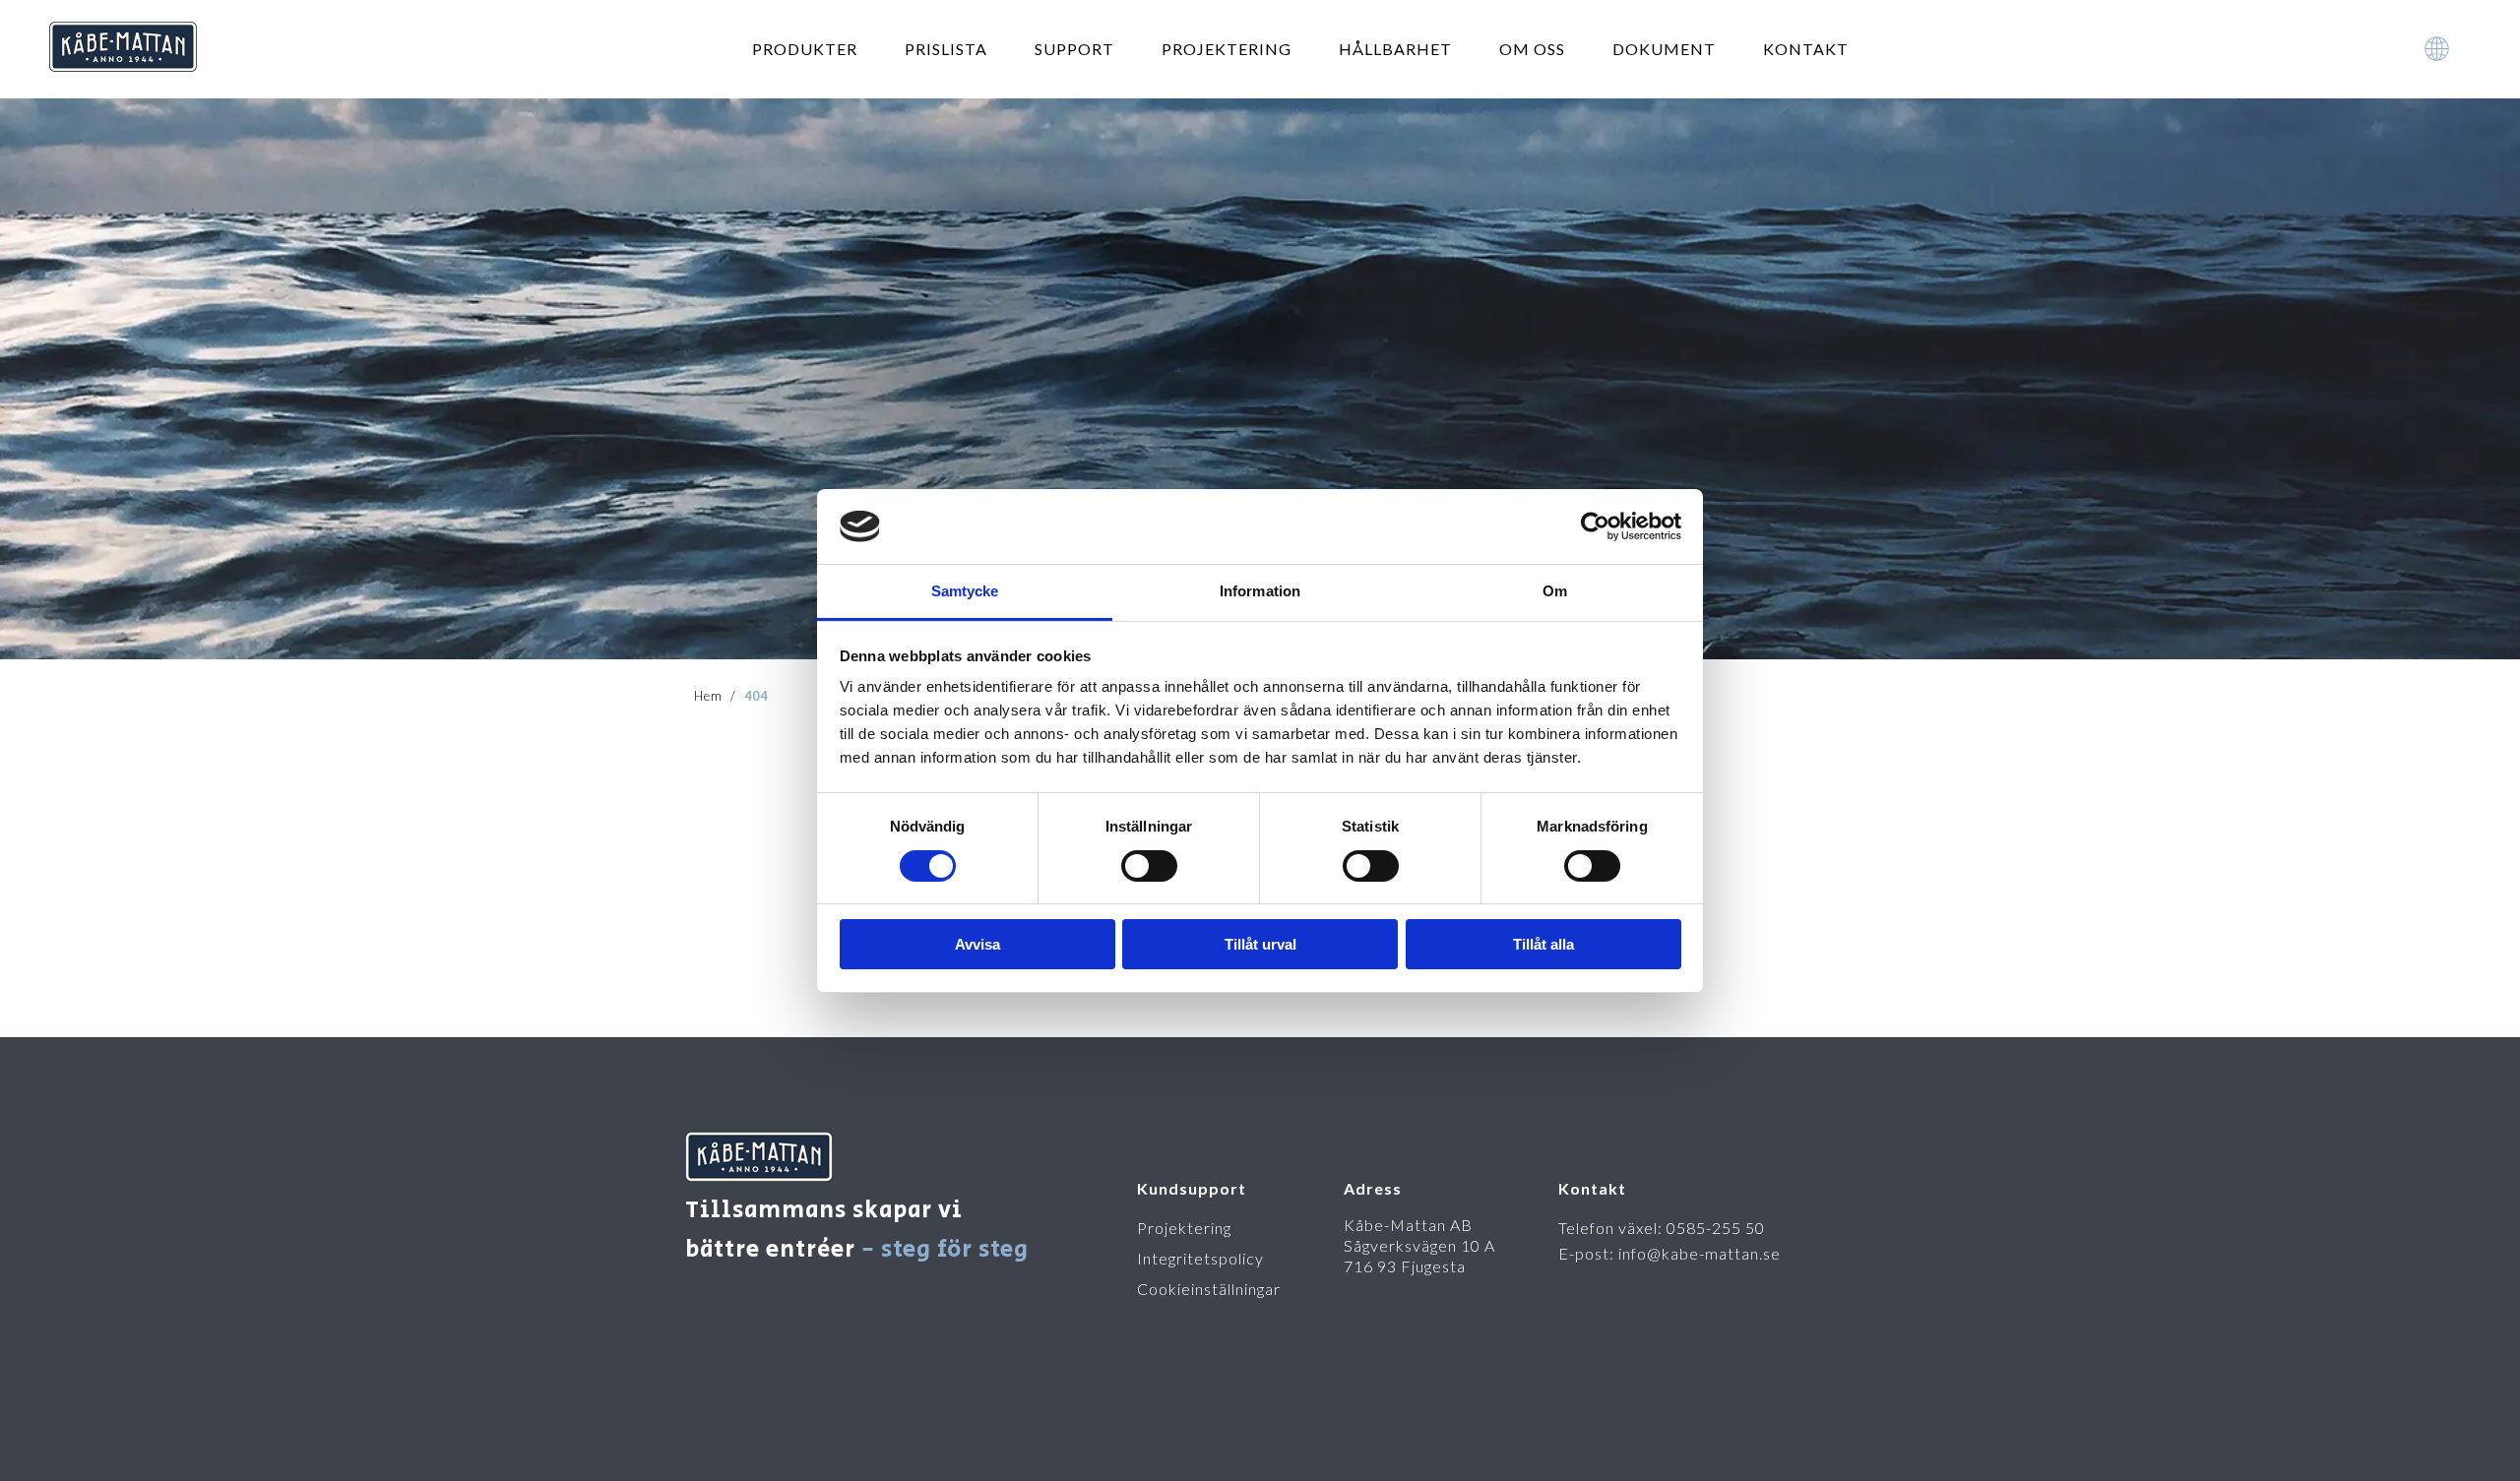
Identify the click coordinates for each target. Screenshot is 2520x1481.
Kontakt (1806, 49)
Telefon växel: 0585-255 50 (1662, 1228)
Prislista (946, 49)
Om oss (1532, 49)
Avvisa (977, 944)
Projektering (1227, 49)
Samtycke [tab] (965, 591)
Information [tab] (1260, 591)
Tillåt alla (1543, 944)
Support (1074, 49)
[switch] (1149, 866)
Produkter (805, 49)
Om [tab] (1555, 591)
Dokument (1664, 49)
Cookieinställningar (1209, 1289)
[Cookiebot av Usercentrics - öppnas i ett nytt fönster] (1595, 526)
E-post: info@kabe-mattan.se (1669, 1253)
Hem (708, 696)
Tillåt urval (1260, 944)
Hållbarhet (1395, 49)
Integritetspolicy (1200, 1258)
